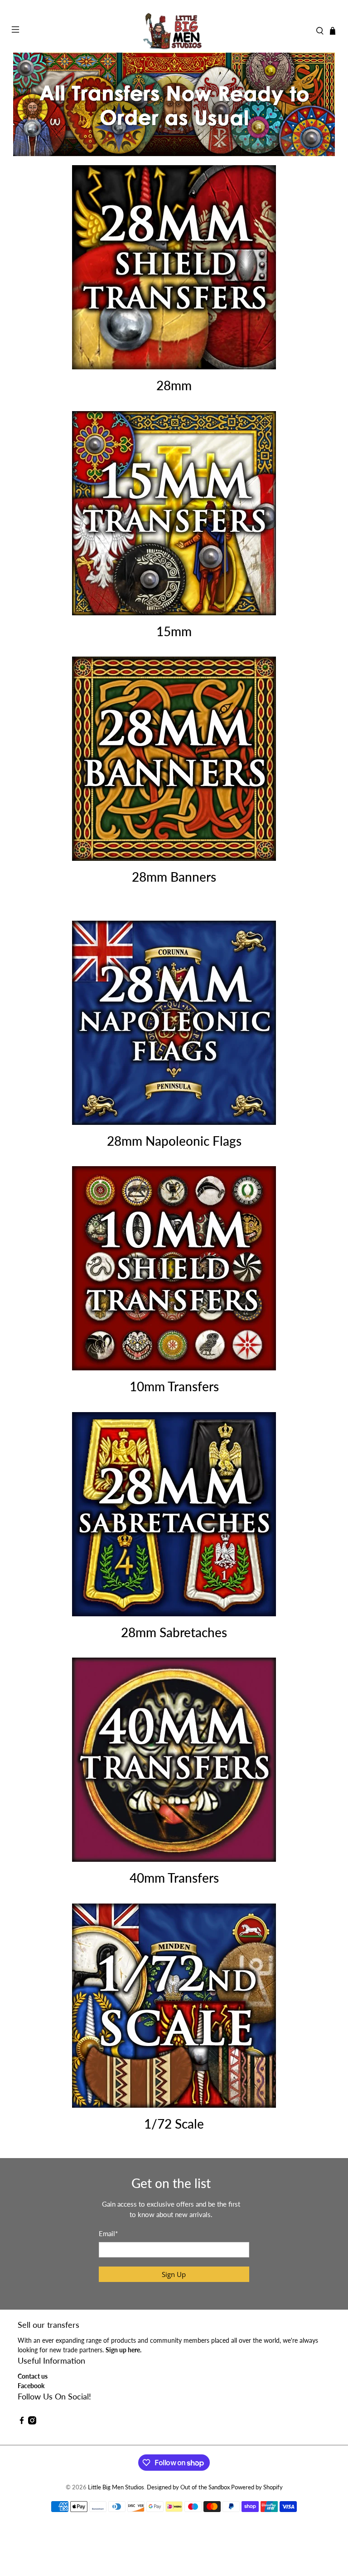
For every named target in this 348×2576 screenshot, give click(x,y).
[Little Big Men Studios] (174, 31)
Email (108, 2233)
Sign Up (174, 2274)
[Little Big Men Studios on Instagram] (32, 2422)
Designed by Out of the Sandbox (188, 2487)
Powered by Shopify (257, 2487)
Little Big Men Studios (116, 2487)
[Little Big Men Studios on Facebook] (22, 2422)
